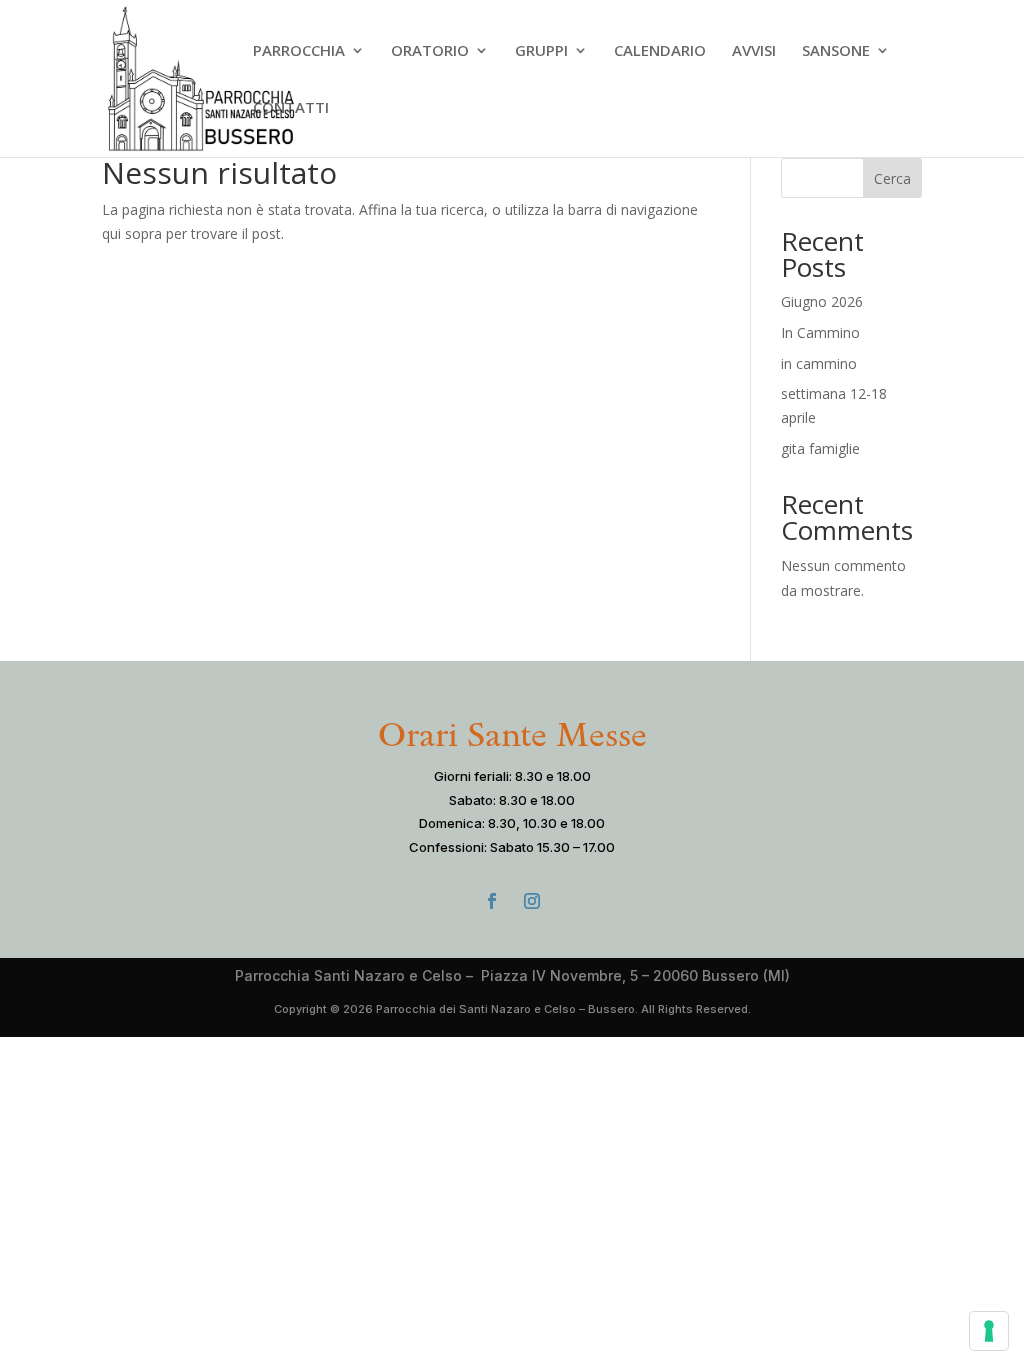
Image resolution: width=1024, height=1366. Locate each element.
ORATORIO (430, 51)
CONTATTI (291, 108)
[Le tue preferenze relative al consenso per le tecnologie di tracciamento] (989, 1331)
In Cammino (820, 332)
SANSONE (836, 51)
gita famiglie (820, 448)
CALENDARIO (660, 51)
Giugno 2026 (822, 301)
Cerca (892, 178)
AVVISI (754, 51)
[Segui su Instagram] (532, 901)
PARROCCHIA (299, 51)
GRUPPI (541, 51)
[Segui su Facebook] (492, 901)
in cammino (819, 363)
